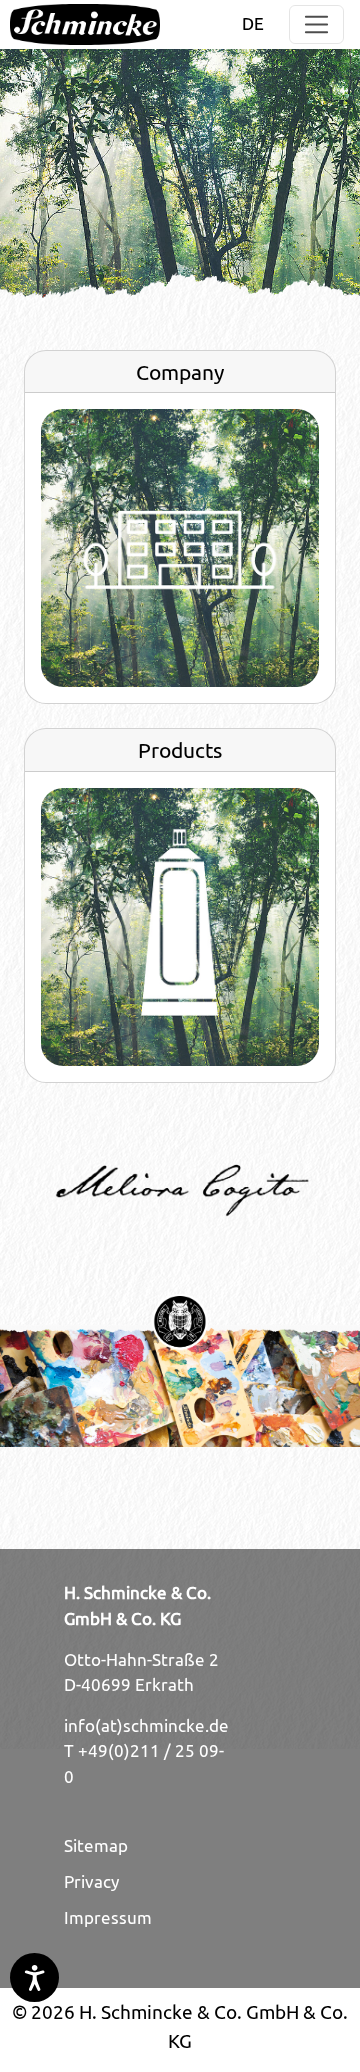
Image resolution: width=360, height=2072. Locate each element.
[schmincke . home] (85, 24)
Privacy (91, 1882)
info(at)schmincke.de (146, 1726)
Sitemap (96, 1846)
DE (253, 24)
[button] (316, 24)
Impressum (108, 1918)
